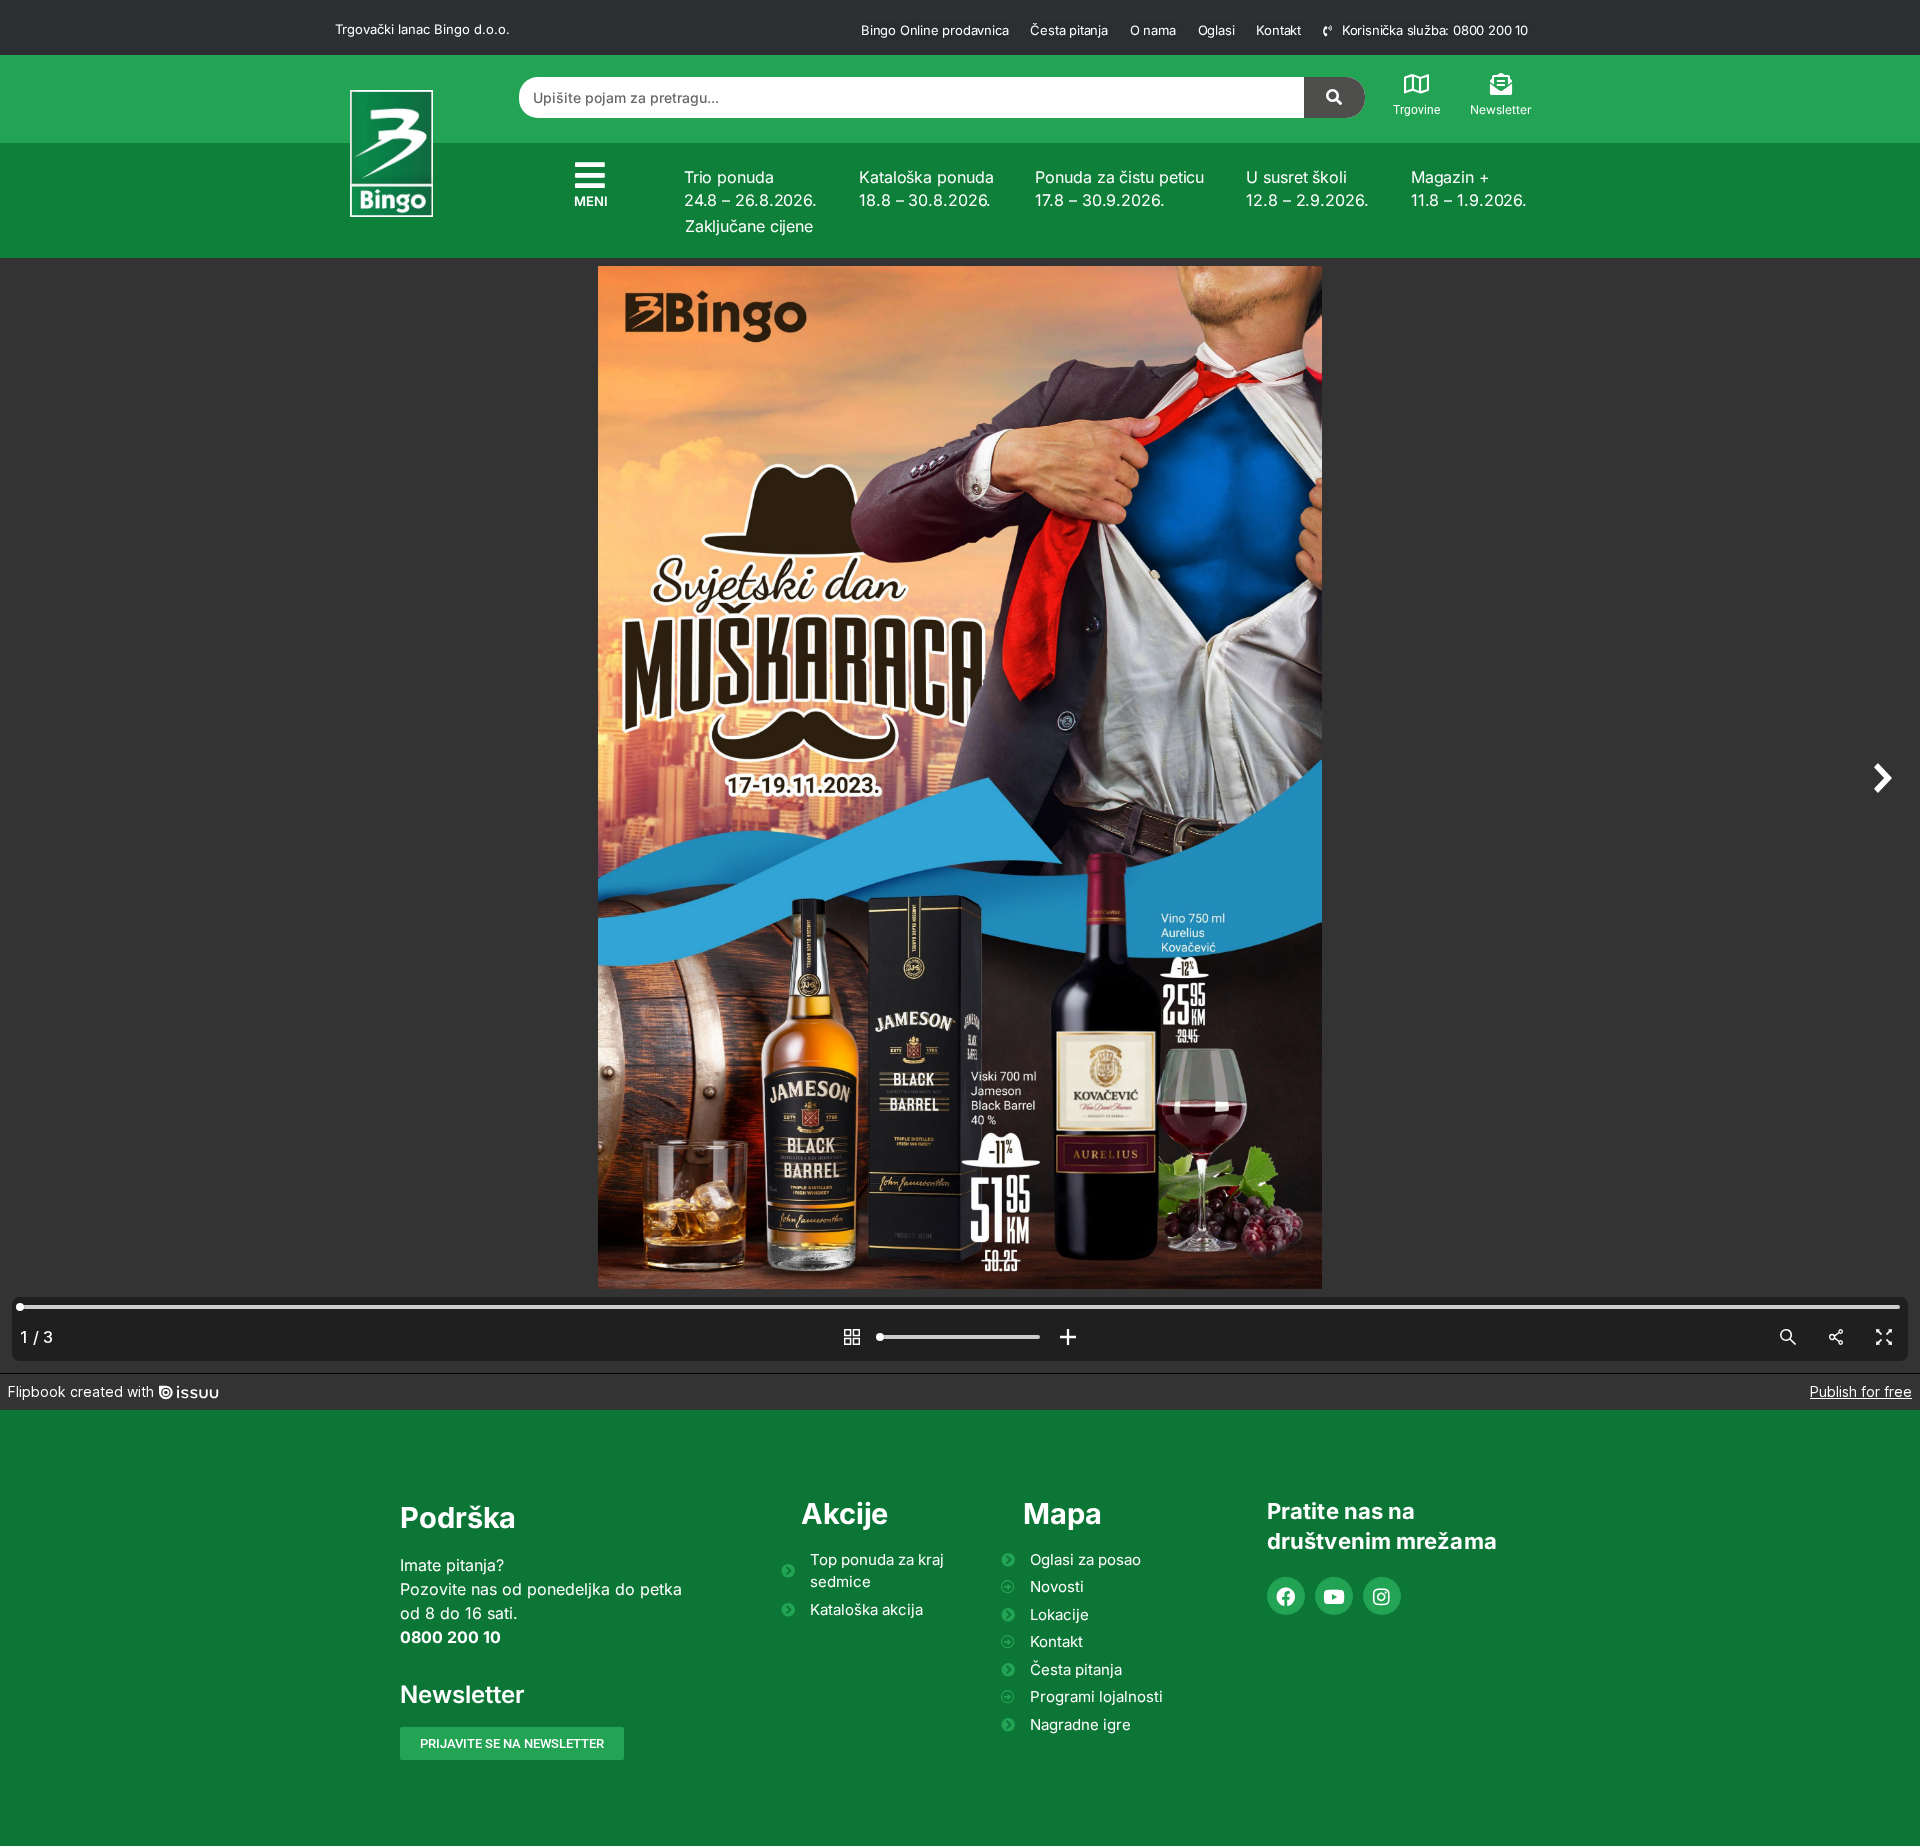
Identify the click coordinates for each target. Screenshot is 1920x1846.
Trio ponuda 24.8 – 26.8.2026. (750, 188)
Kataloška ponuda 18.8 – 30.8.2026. (926, 188)
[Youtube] (1334, 1596)
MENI (591, 201)
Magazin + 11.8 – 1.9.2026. (1469, 188)
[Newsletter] (1501, 84)
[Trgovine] (1417, 84)
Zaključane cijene (749, 226)
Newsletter (1501, 109)
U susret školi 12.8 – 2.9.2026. (1307, 188)
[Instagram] (1382, 1596)
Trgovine (1416, 110)
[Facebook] (1286, 1596)
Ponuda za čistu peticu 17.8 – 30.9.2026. (1119, 188)
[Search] (1335, 97)
